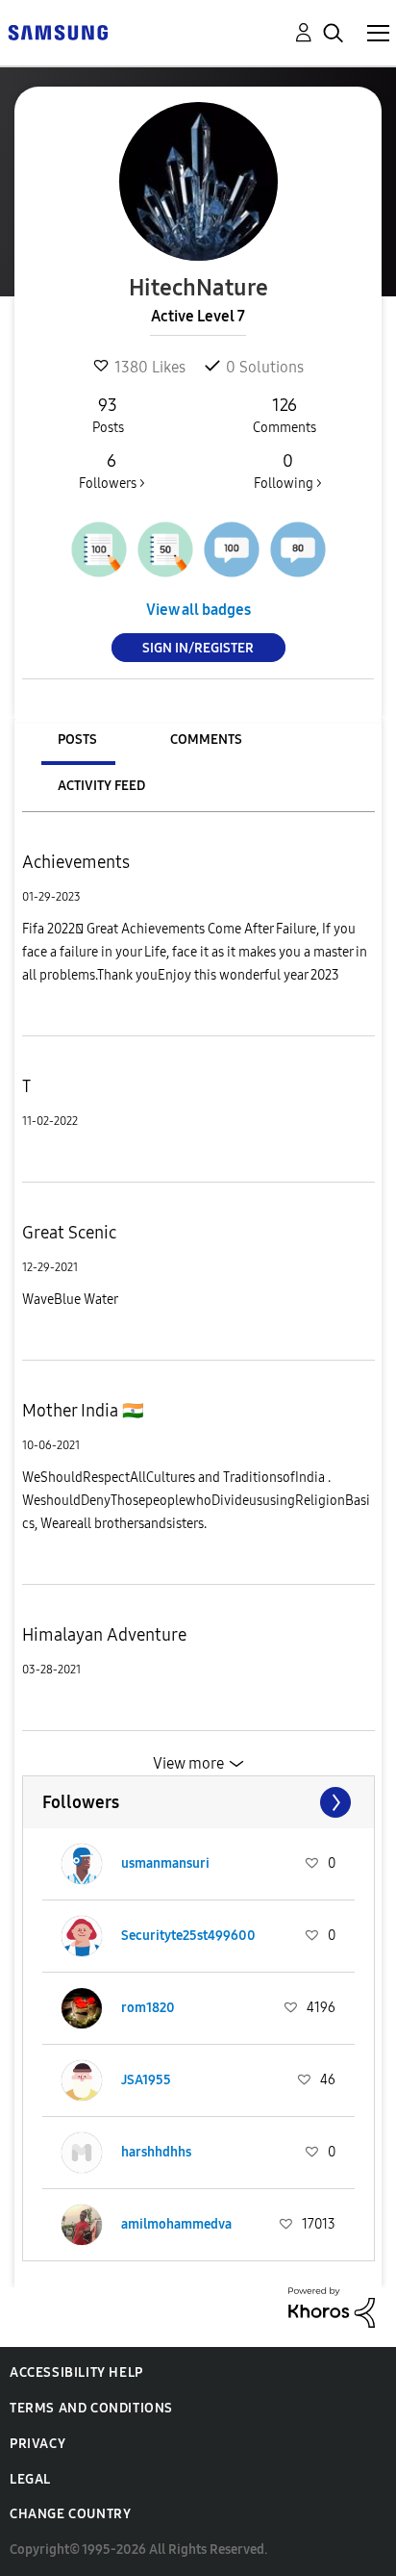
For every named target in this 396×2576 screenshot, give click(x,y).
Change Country (70, 2514)
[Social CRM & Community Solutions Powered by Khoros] (332, 2306)
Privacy (37, 2444)
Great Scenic (69, 1233)
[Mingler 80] (298, 549)
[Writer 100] (99, 549)
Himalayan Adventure (104, 1635)
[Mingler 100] (232, 549)
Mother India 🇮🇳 (83, 1411)
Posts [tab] (77, 740)
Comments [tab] (206, 740)
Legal (30, 2479)
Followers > (112, 471)
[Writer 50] (165, 549)
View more (188, 1763)
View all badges (198, 610)
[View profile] (82, 1864)
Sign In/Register (198, 648)
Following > (288, 471)
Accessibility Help (76, 2372)
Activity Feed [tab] (101, 786)
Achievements (76, 862)
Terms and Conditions (91, 2408)
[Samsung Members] (58, 31)
